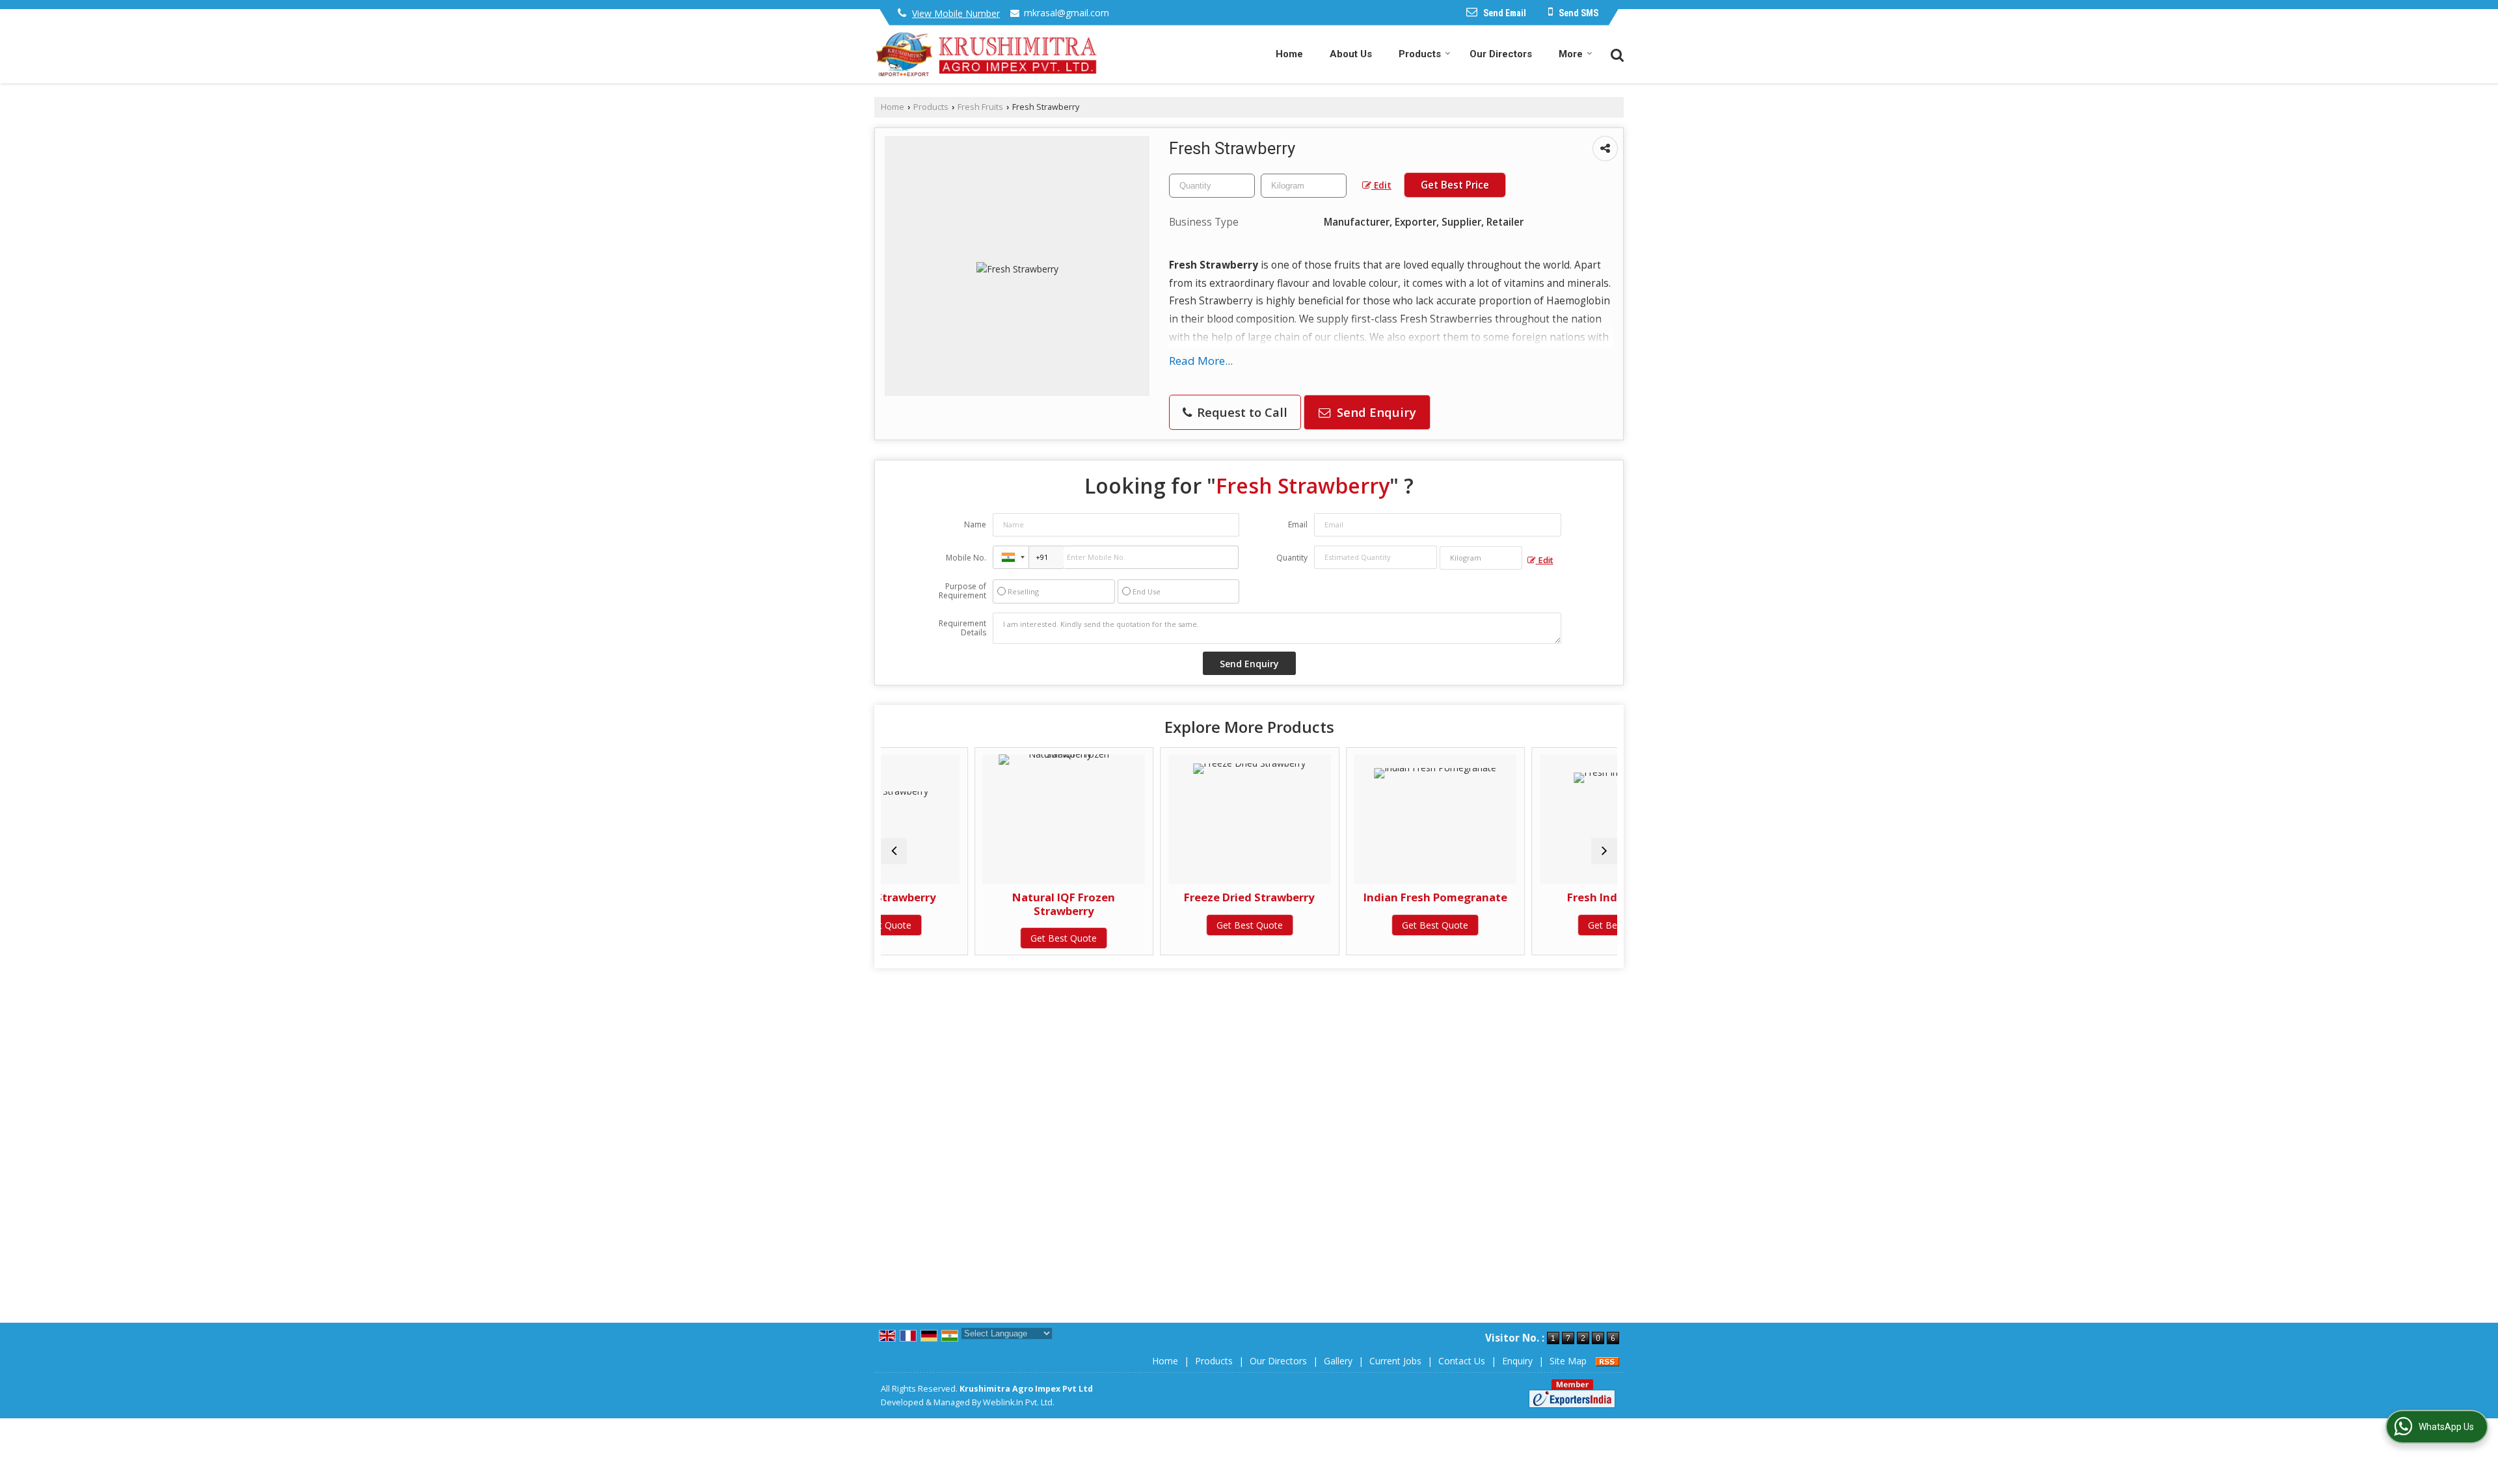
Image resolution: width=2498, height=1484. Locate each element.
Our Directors (1501, 54)
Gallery (1338, 1361)
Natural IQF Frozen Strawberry (971, 904)
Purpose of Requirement (962, 591)
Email (1298, 524)
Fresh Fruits (980, 107)
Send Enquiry (1375, 412)
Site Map (1568, 1361)
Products (1420, 54)
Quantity (1292, 558)
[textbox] (1304, 186)
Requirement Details (962, 628)
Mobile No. (966, 558)
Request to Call (1241, 412)
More (1571, 54)
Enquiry (1517, 1361)
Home (1289, 54)
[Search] (1616, 54)
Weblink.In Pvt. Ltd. (1019, 1402)
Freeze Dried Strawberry (1156, 897)
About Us (1351, 54)
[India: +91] (1011, 557)
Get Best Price (1455, 185)
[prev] (894, 851)
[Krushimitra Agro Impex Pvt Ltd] (987, 54)
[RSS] (1607, 1361)
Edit (1381, 185)
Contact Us (1462, 1361)
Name (975, 524)
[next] (1604, 851)
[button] (956, 13)
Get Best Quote (971, 938)
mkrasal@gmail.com (1067, 13)
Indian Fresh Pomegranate (1342, 897)
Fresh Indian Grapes (1528, 897)
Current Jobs (1395, 1361)
